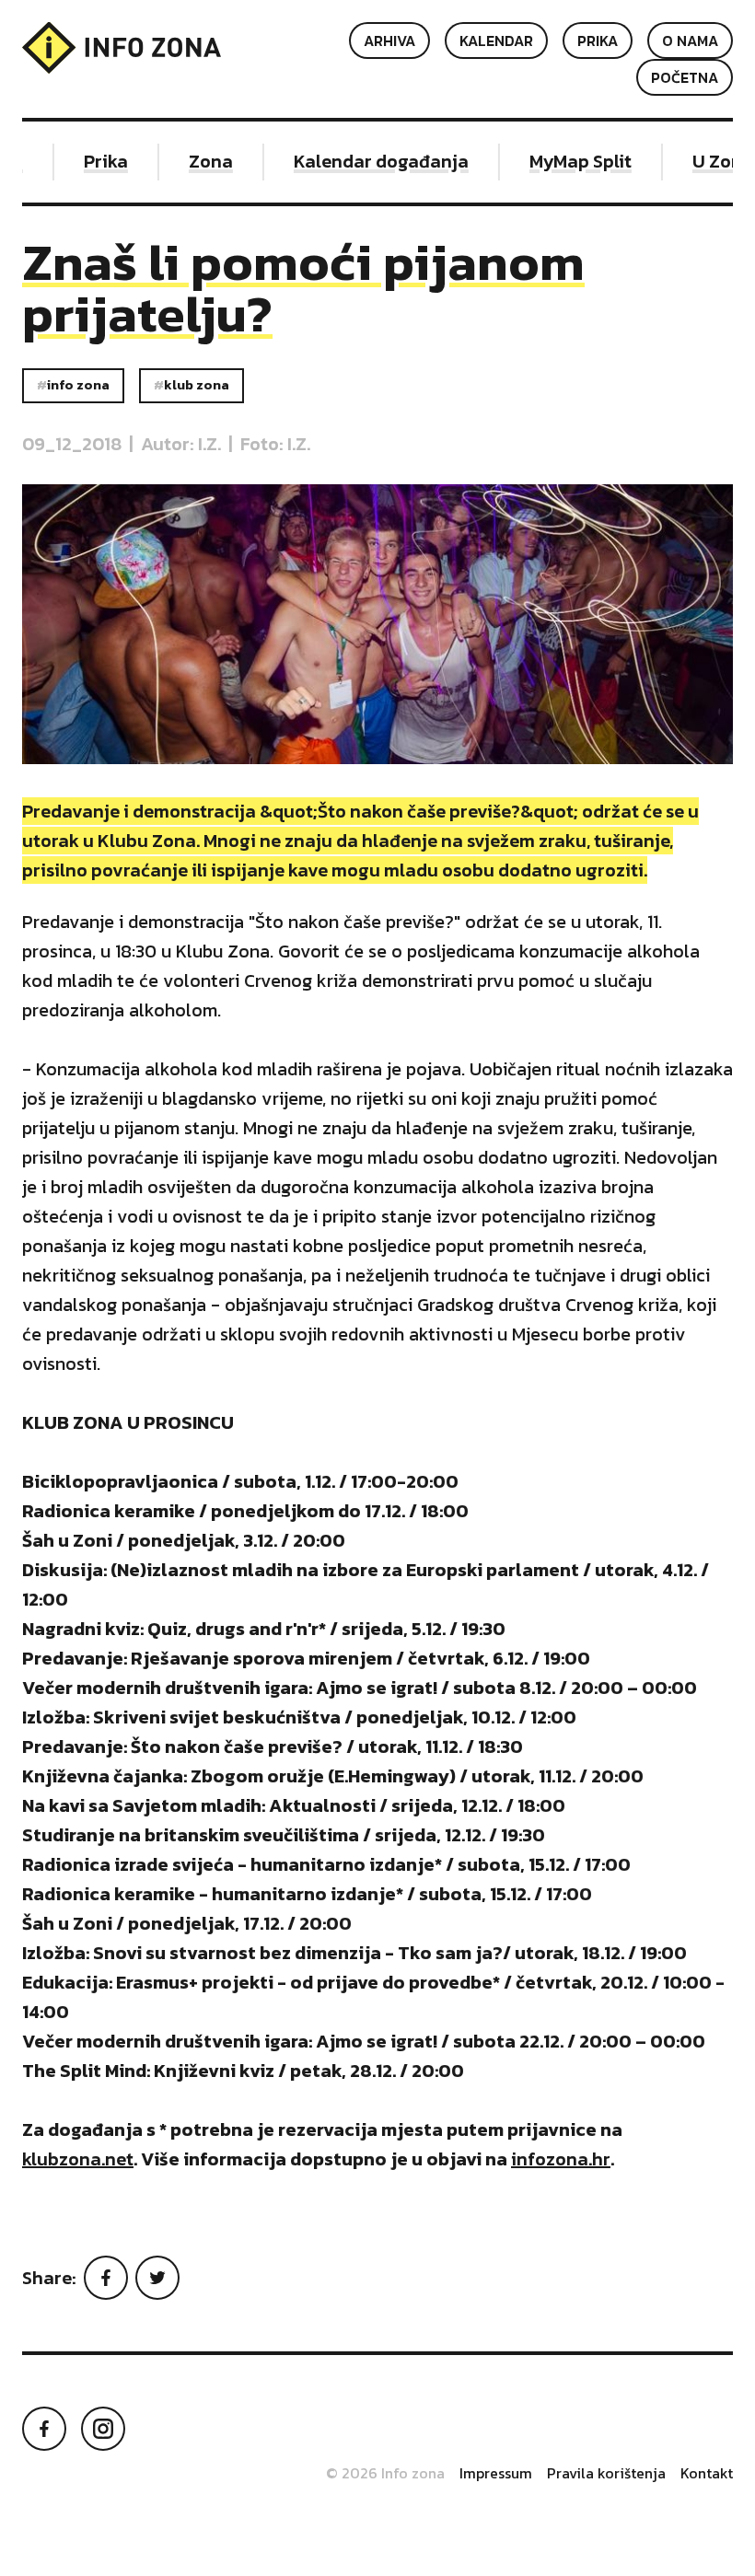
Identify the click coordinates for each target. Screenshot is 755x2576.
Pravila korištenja (606, 2473)
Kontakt (707, 2473)
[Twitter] (157, 2278)
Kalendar (496, 41)
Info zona (78, 385)
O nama (690, 41)
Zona (196, 161)
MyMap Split (566, 161)
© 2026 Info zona (385, 2473)
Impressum (496, 2473)
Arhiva (389, 41)
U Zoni (705, 161)
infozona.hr (561, 2159)
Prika (598, 41)
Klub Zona (197, 385)
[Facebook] (106, 2278)
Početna (685, 77)
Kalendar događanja (366, 161)
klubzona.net (78, 2159)
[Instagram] (103, 2429)
